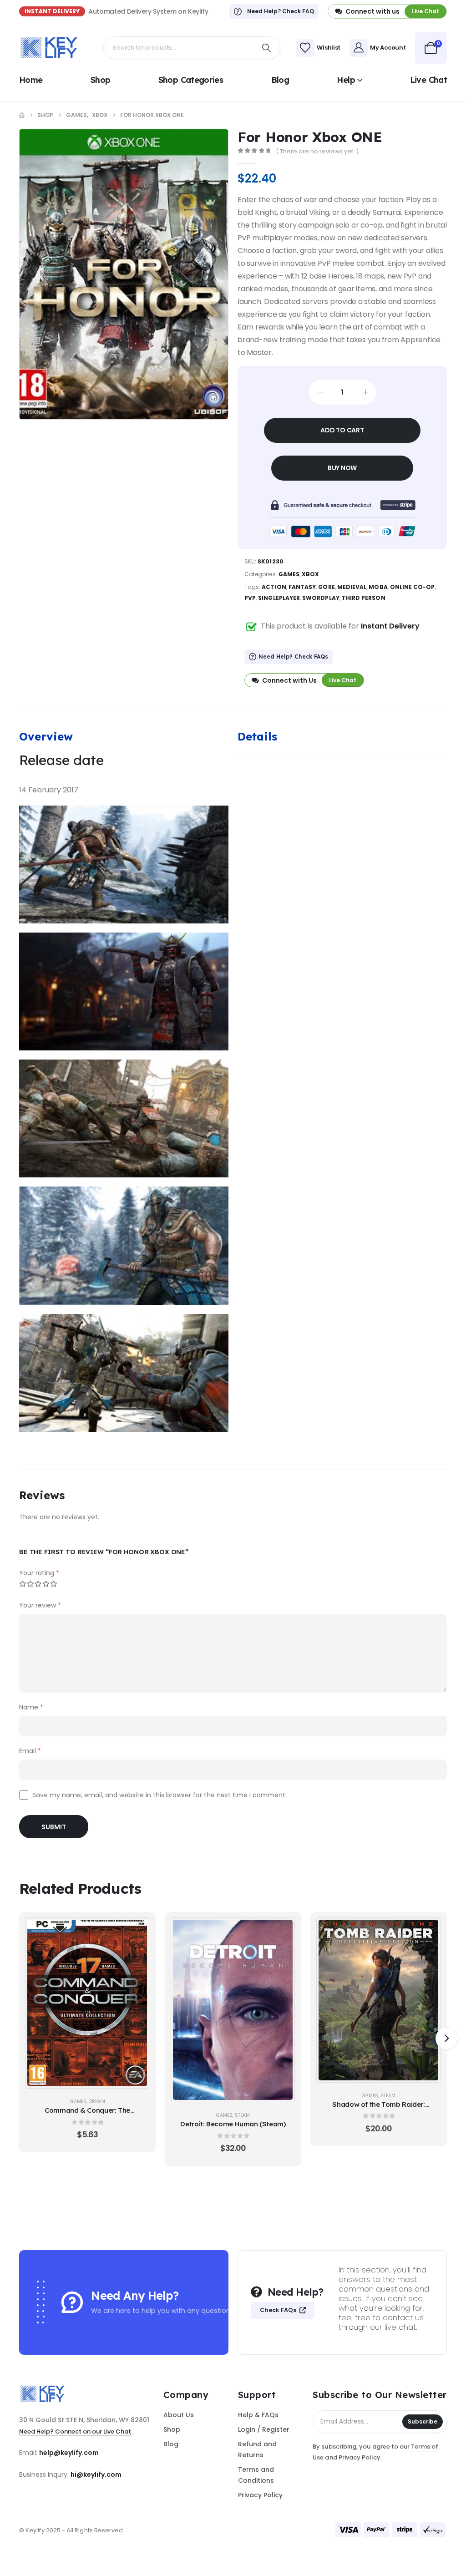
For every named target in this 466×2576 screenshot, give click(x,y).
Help (346, 80)
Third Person (364, 598)
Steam (242, 2115)
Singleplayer (279, 598)
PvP (250, 598)
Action (274, 587)
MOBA (378, 587)
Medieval (352, 587)
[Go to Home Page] (22, 115)
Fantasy (302, 587)
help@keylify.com (69, 2453)
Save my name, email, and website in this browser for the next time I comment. (160, 1795)
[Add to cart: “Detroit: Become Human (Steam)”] (283, 1930)
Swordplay (321, 598)
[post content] (87, 2003)
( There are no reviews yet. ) (317, 151)
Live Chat (428, 80)
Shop (100, 80)
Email (30, 1751)
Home (31, 80)
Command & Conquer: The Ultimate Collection (87, 2115)
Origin (97, 2102)
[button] (447, 2038)
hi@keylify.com (96, 2475)
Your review (40, 1605)
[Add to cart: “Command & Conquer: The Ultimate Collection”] (137, 1930)
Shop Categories (191, 80)
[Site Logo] (49, 48)
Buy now (342, 468)
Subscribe (423, 2421)
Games (289, 574)
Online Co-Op (413, 587)
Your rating (39, 1573)
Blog (280, 80)
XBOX (310, 574)
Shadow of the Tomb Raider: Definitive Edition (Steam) (378, 2109)
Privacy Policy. (360, 2457)
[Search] (267, 48)
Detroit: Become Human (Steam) (233, 2124)
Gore (326, 587)
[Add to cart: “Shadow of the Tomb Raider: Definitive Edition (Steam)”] (429, 1930)
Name (31, 1707)
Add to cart (342, 430)
